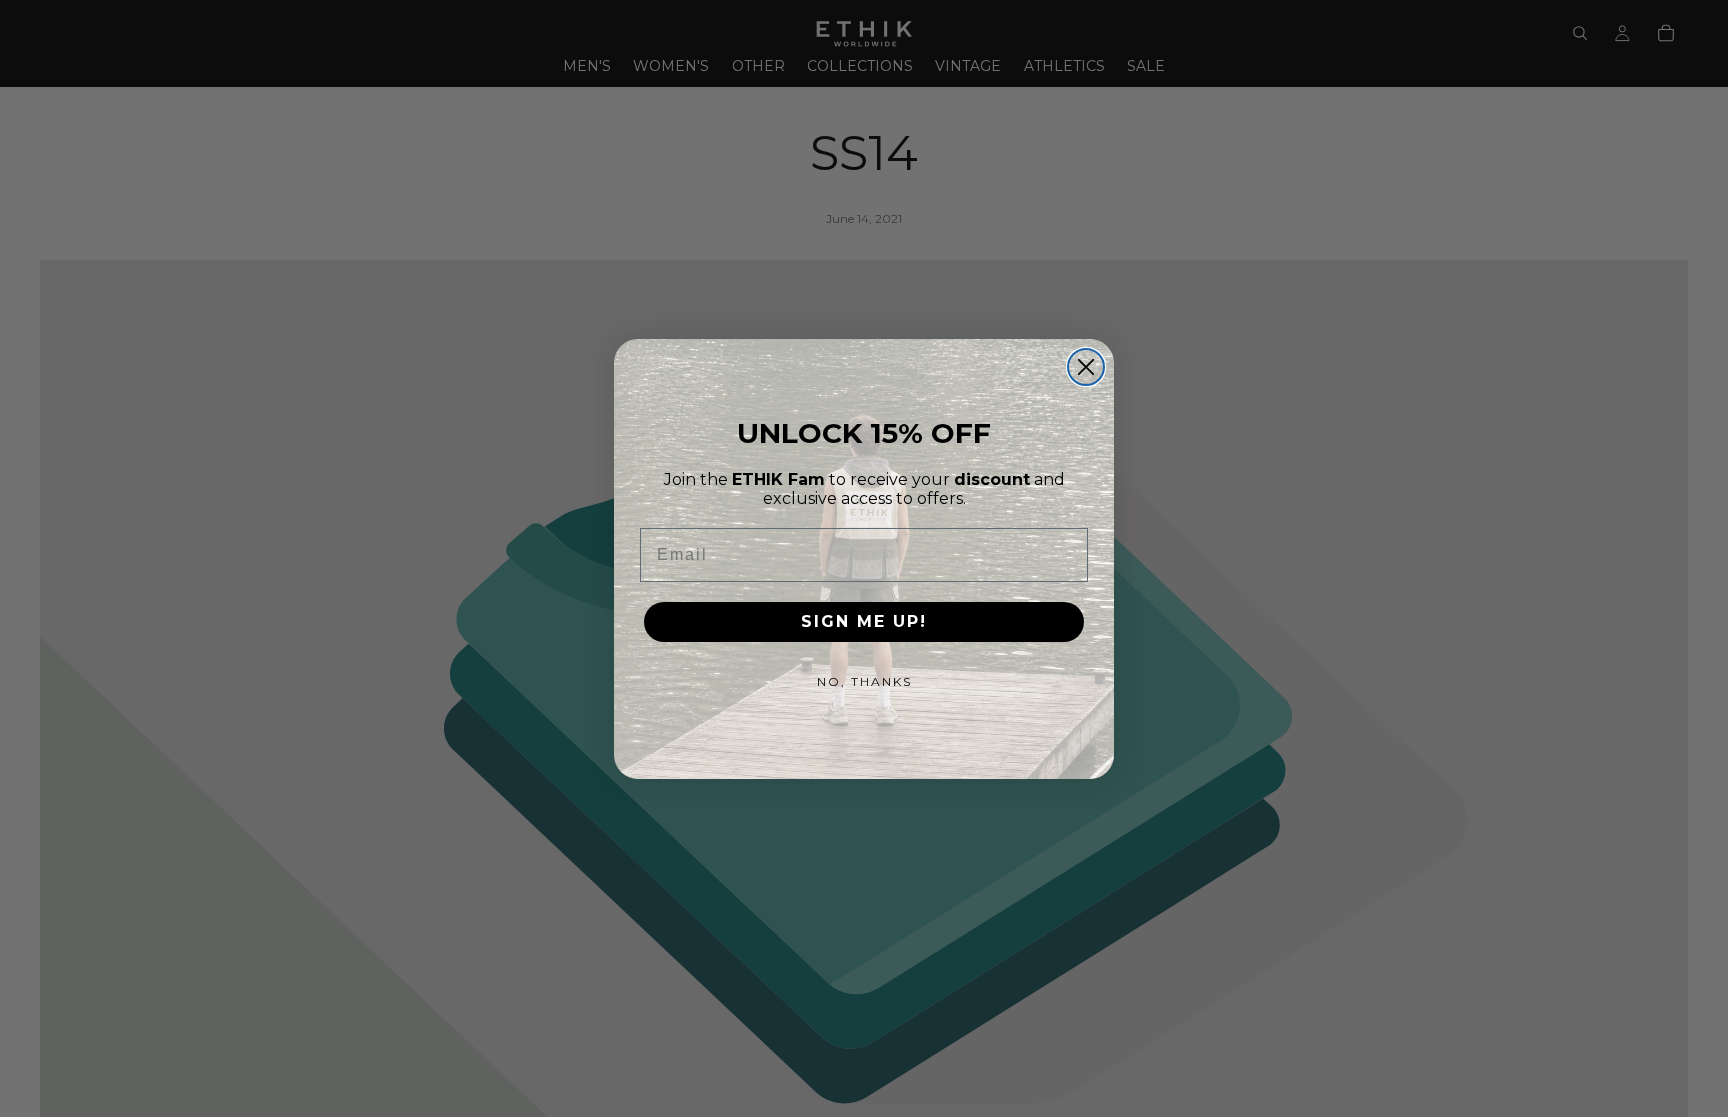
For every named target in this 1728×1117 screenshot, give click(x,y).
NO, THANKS (864, 681)
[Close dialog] (1086, 367)
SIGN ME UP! (864, 621)
